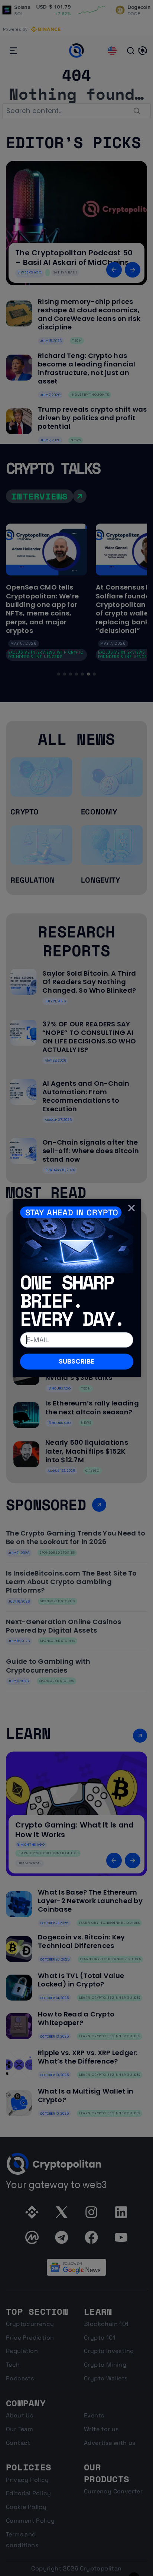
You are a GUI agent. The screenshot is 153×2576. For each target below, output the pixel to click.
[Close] (131, 1208)
